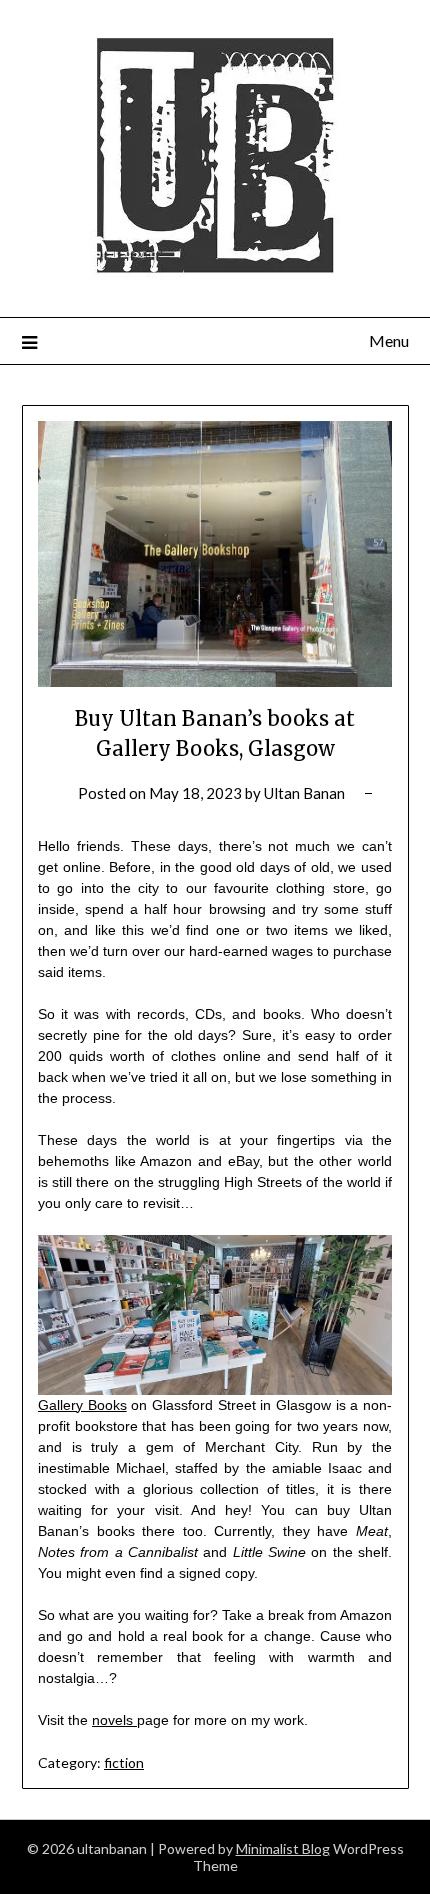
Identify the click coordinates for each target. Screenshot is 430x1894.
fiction (124, 1762)
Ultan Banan (304, 793)
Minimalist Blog (283, 1848)
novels (114, 1720)
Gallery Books (82, 1405)
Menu (389, 340)
